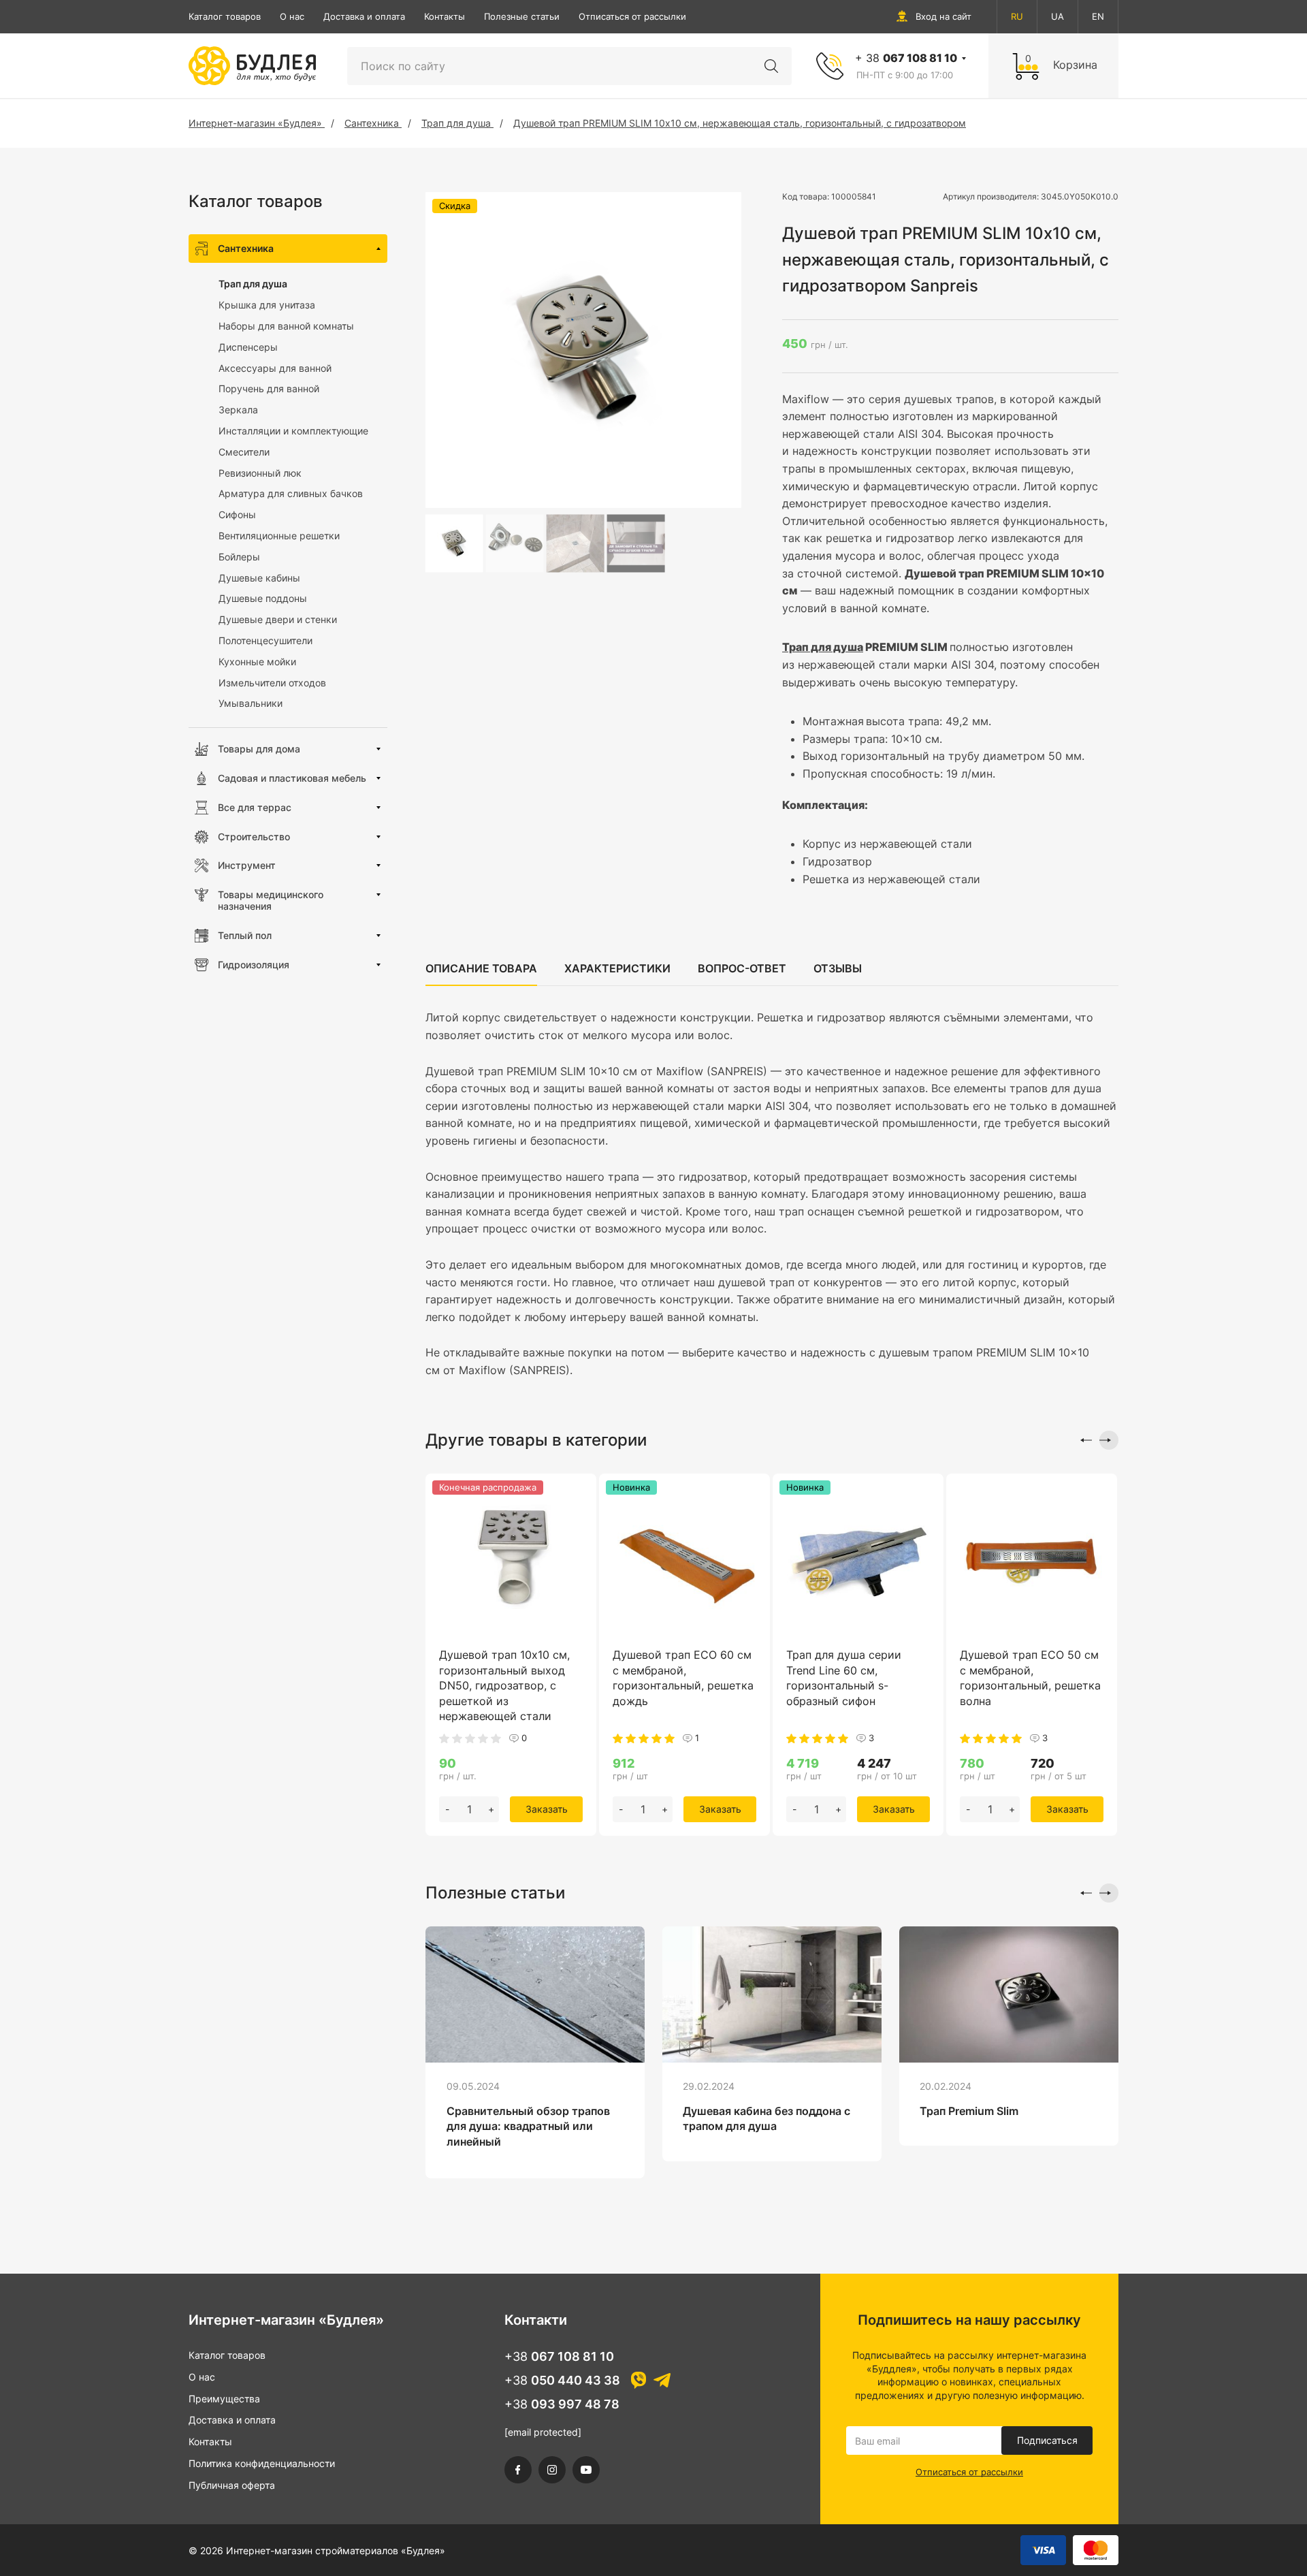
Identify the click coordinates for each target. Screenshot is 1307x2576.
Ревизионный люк (260, 473)
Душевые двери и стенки (278, 619)
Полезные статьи (522, 16)
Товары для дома (259, 749)
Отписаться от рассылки (632, 16)
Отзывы (838, 968)
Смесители (244, 452)
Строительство (254, 837)
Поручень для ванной (269, 388)
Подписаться (1047, 2440)
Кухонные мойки (257, 662)
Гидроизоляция (254, 965)
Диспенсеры (248, 347)
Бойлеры (239, 557)
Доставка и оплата (364, 16)
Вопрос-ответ (742, 968)
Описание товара (481, 968)
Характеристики (617, 968)
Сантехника (246, 248)
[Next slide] (1109, 1440)
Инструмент (247, 865)
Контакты (445, 16)
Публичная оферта (232, 2485)
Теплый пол (245, 935)
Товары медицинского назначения (271, 900)
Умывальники (251, 703)
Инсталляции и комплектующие (293, 431)
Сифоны (237, 514)
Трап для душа (253, 284)
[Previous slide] (1082, 1440)
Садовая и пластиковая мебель (292, 778)
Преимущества (224, 2399)
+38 (559, 2356)
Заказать (547, 1809)
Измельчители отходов (272, 683)
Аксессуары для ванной (275, 368)
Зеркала (238, 410)
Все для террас (255, 807)
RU (1017, 16)
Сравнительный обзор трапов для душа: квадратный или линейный (528, 2126)
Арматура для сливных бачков (291, 493)
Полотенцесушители (265, 640)
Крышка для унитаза (267, 305)
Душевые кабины (259, 578)
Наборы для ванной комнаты (286, 326)
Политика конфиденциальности (262, 2463)
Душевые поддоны (263, 598)
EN (1098, 16)
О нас (292, 16)
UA (1058, 16)
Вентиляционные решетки (279, 536)
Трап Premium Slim (969, 2111)
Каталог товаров (225, 16)
